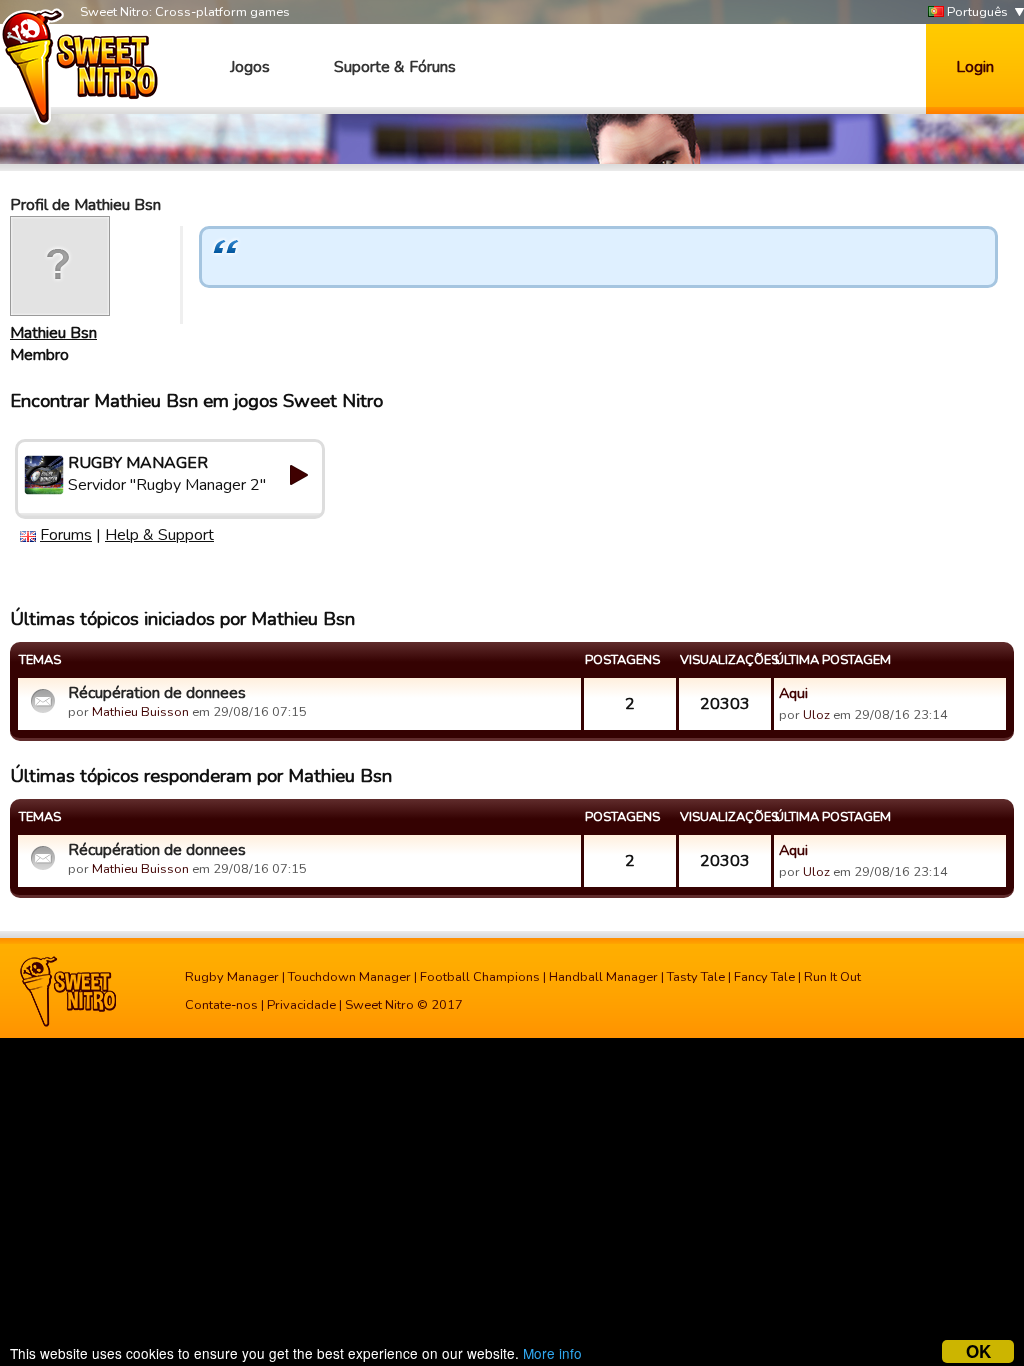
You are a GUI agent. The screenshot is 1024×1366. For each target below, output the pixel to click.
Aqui (793, 693)
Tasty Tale (696, 977)
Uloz (816, 715)
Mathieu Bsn (53, 333)
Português (976, 12)
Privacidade (301, 1005)
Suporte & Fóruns (395, 67)
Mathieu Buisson (140, 712)
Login (975, 67)
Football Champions (480, 977)
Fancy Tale (764, 977)
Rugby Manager (232, 977)
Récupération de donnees (157, 693)
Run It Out (832, 977)
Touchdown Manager (349, 977)
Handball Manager (603, 977)
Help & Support (159, 535)
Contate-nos (221, 1005)
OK (978, 1351)
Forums (66, 535)
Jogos (250, 67)
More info (552, 1353)
